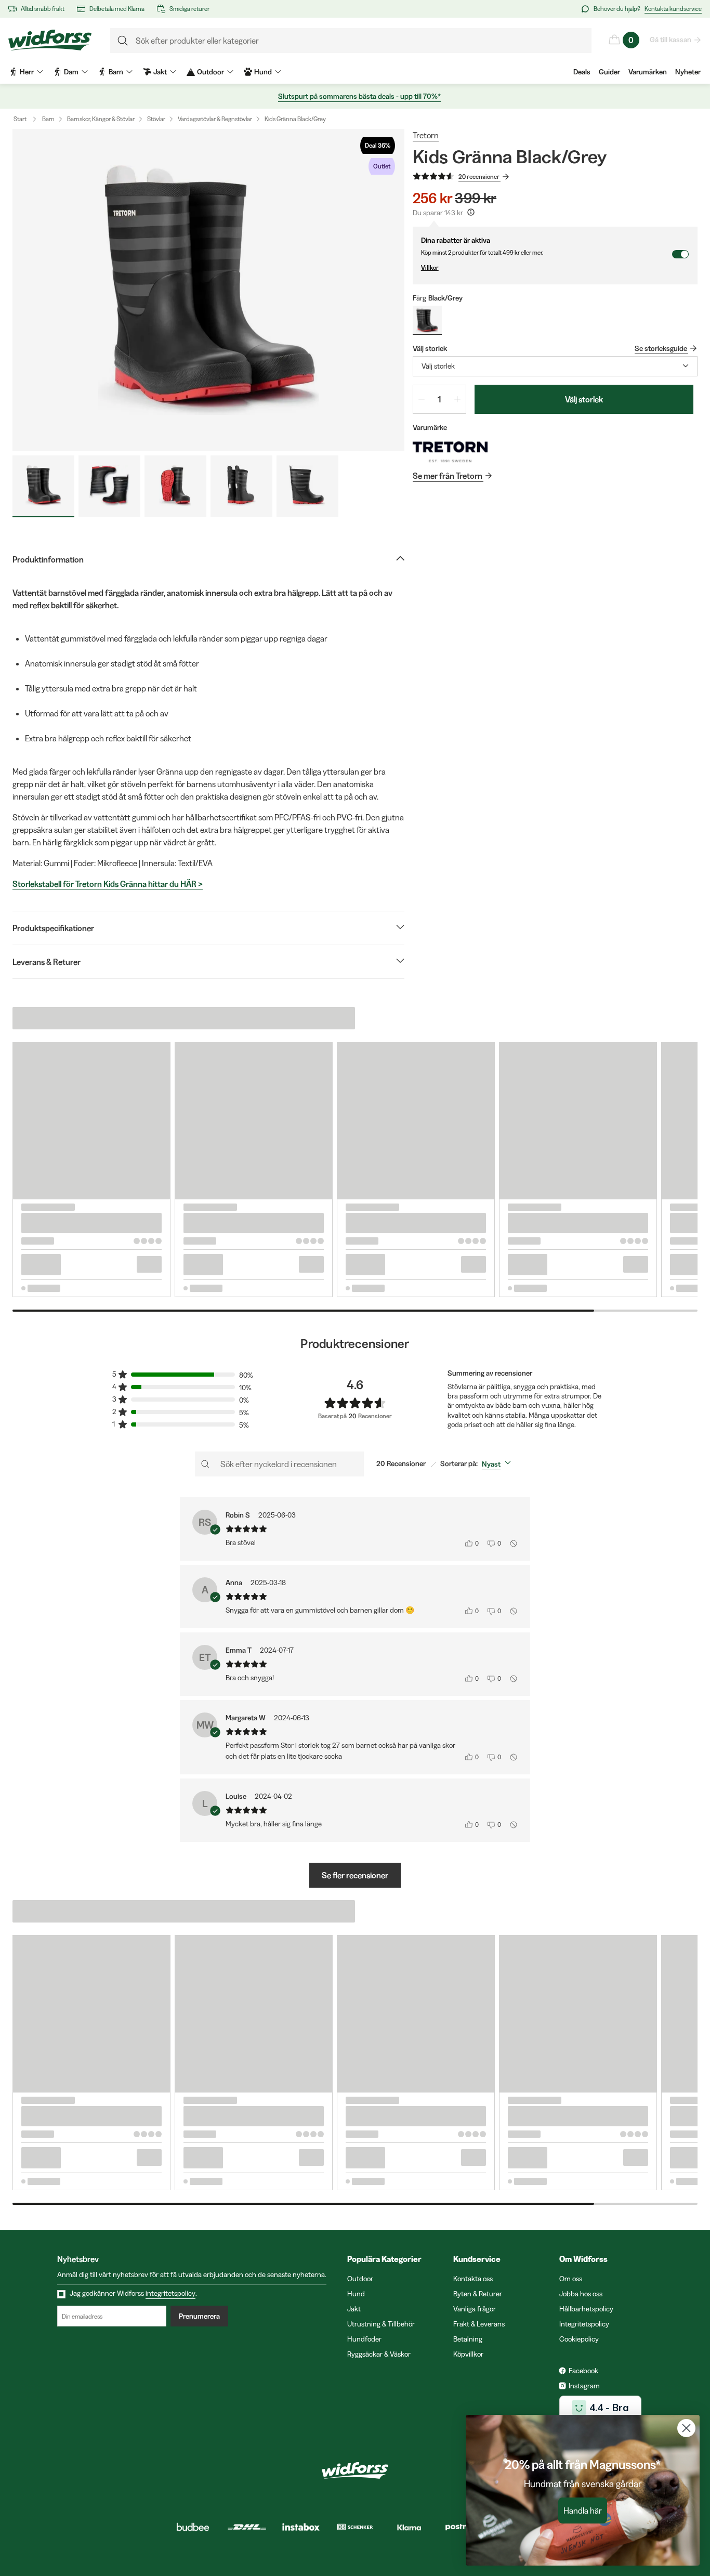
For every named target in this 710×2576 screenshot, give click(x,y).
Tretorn (426, 135)
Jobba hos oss (581, 2294)
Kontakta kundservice (673, 9)
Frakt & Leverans (479, 2324)
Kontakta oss (473, 2279)
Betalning (468, 2339)
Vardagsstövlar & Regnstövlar (215, 119)
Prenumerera (199, 2316)
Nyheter (688, 72)
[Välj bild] (43, 486)
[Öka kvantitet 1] (457, 399)
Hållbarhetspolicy (586, 2309)
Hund (356, 2294)
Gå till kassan (670, 40)
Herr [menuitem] (27, 72)
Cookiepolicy (579, 2339)
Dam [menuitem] (71, 72)
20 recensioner (479, 176)
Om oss (571, 2279)
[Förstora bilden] (208, 290)
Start (20, 119)
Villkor (430, 267)
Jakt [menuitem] (160, 72)
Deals (582, 72)
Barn (48, 119)
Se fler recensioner (355, 1875)
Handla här (583, 2510)
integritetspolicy (170, 2293)
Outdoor (360, 2279)
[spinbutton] (439, 399)
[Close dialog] (686, 2428)
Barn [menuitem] (116, 72)
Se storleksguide (661, 348)
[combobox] (555, 366)
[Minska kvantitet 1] (422, 399)
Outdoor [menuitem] (211, 72)
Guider (609, 72)
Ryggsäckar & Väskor (379, 2354)
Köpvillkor (468, 2354)
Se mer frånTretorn (448, 476)
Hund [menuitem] (263, 72)
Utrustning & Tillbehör (381, 2324)
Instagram (584, 2386)
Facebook (583, 2371)
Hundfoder (364, 2339)
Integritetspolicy (584, 2324)
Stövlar (156, 119)
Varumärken (648, 72)
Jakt (354, 2309)
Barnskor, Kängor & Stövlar (101, 119)
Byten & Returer (478, 2294)
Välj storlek (584, 399)
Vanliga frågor (475, 2309)
